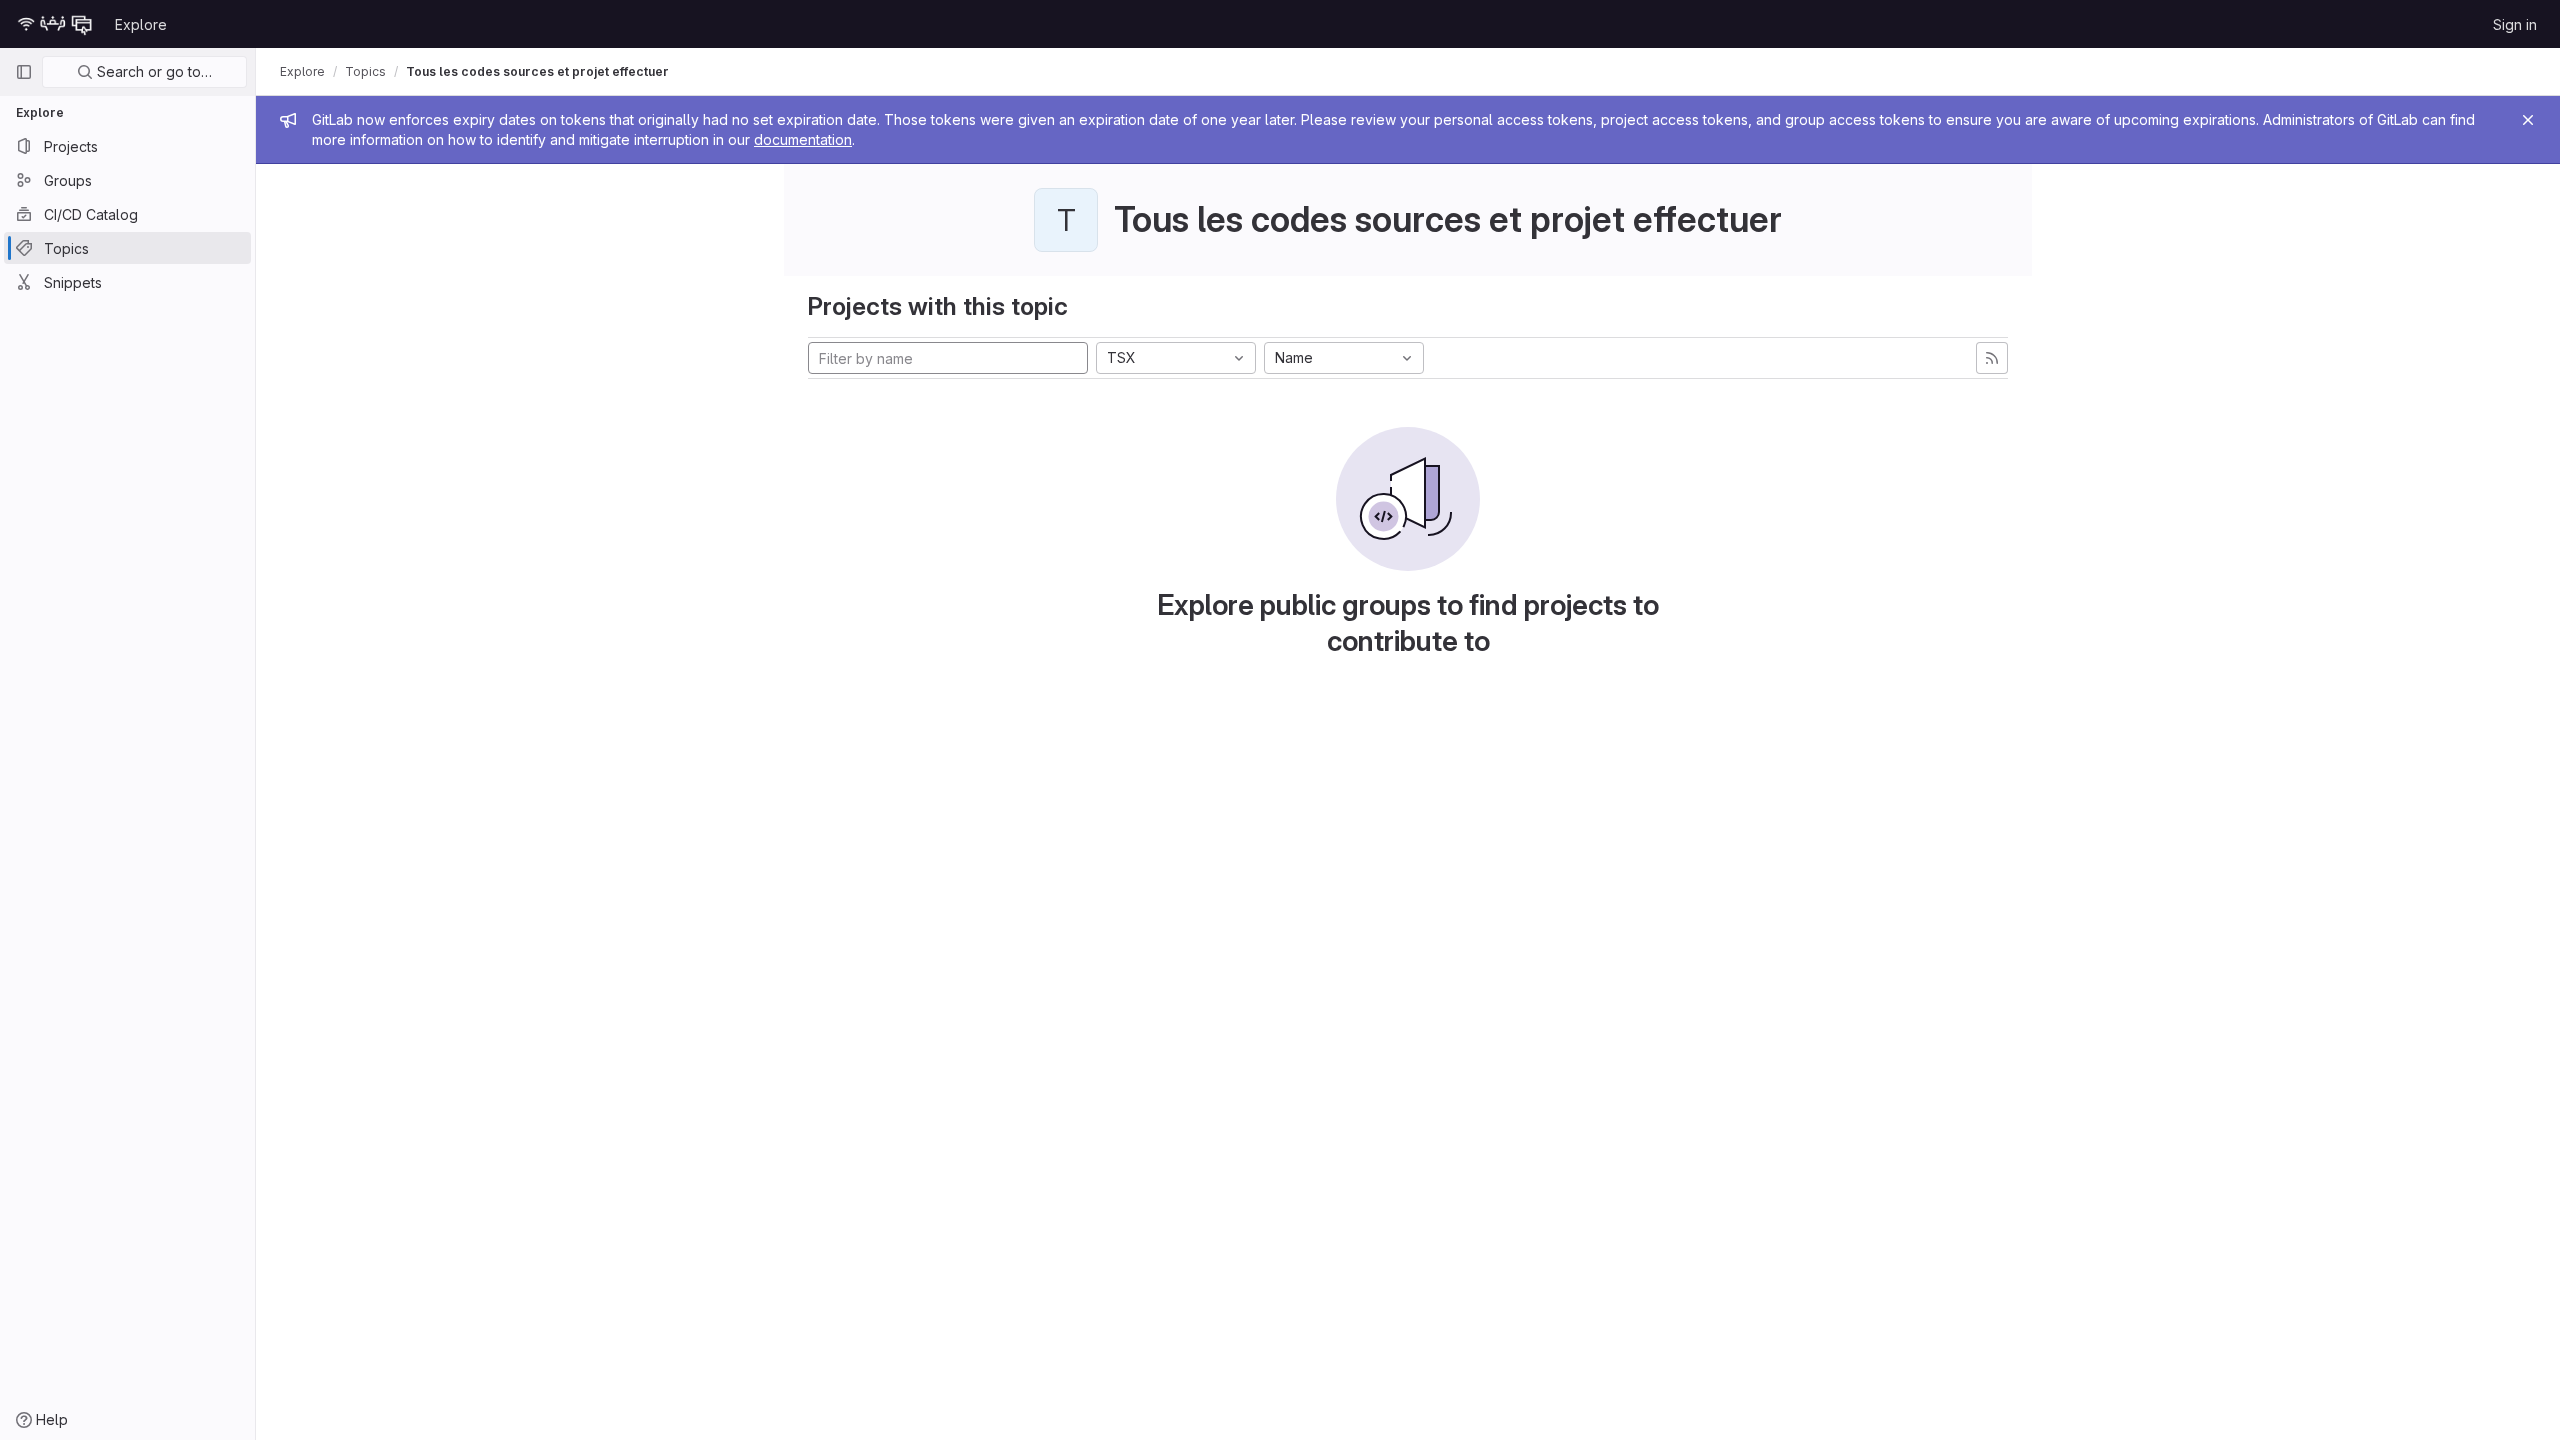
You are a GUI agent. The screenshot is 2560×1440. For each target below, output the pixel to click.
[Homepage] (55, 24)
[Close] (2528, 120)
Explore (141, 24)
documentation (803, 139)
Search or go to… (152, 71)
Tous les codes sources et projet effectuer (537, 71)
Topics (365, 71)
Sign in (2515, 24)
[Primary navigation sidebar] (24, 72)
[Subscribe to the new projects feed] (1992, 358)
